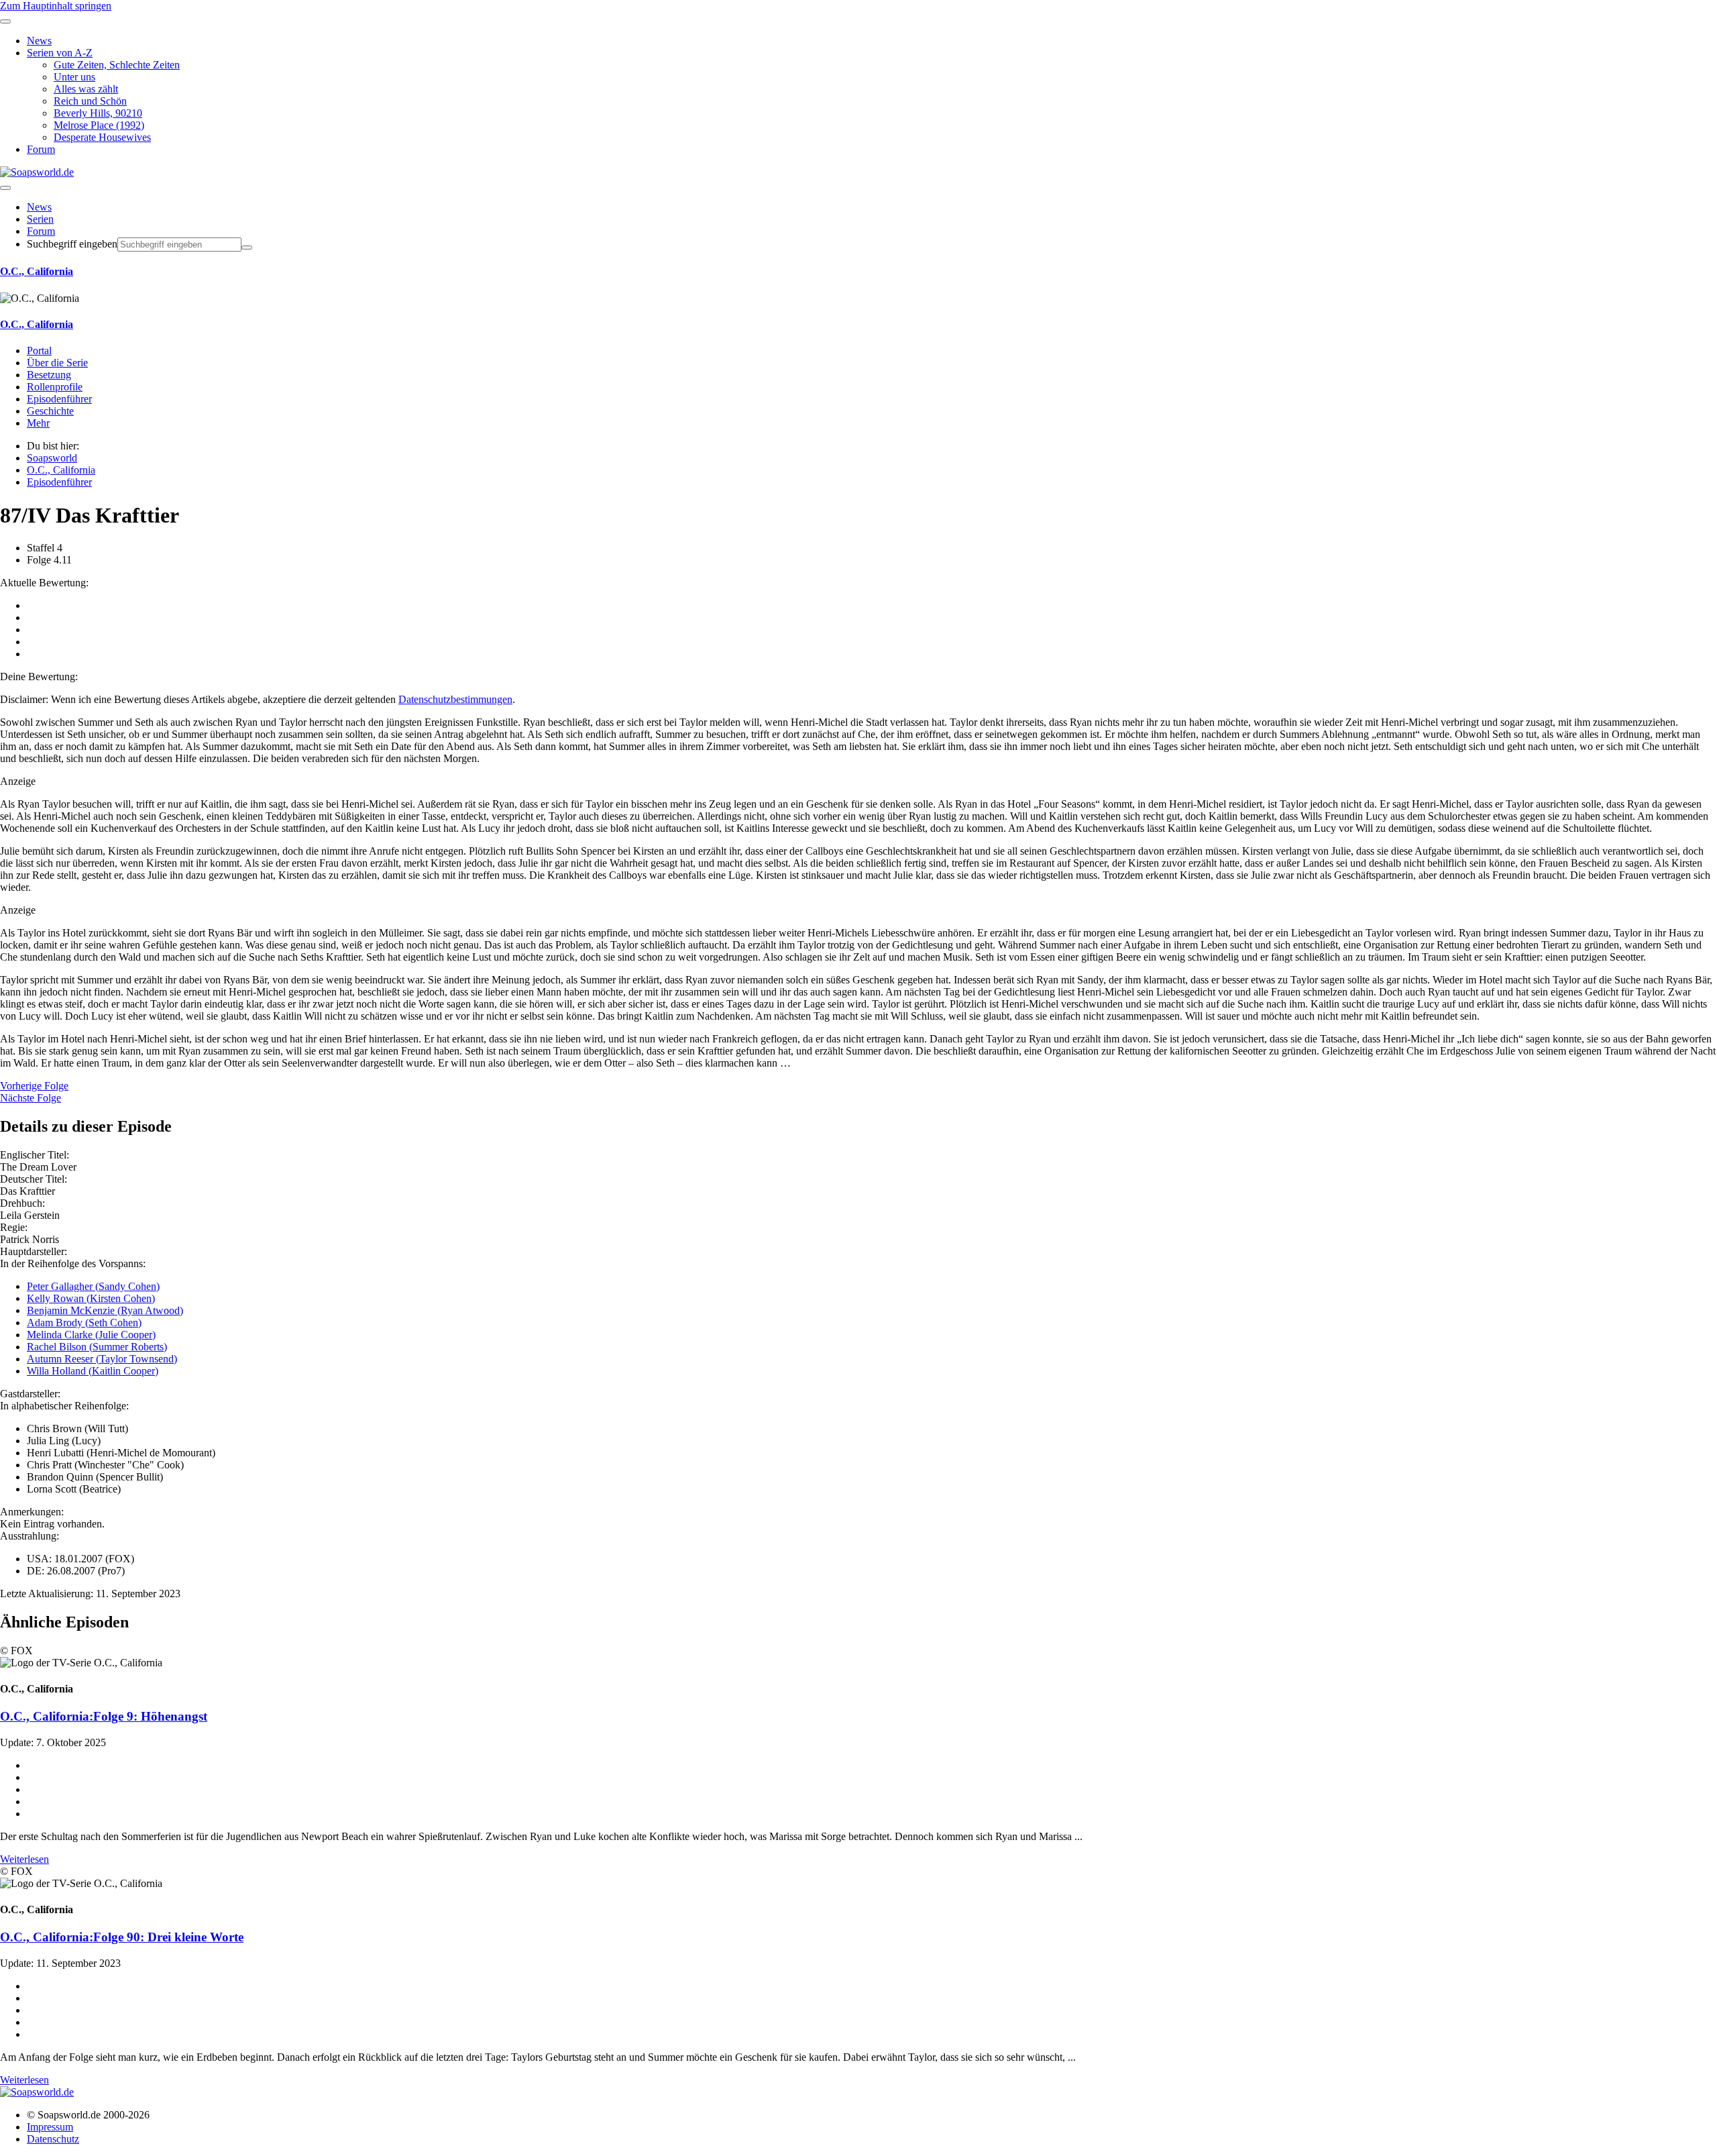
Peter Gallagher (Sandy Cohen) (93, 1286)
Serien (40, 219)
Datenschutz (53, 2139)
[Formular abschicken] (247, 248)
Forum (41, 231)
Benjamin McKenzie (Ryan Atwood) (105, 1310)
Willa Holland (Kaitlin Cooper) (93, 1371)
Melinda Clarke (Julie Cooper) (91, 1335)
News (39, 207)
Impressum (50, 2127)
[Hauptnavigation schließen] (5, 21)
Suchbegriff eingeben (72, 244)
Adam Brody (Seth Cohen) (84, 1323)
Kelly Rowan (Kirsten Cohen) (91, 1298)
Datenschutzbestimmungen (455, 699)
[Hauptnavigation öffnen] (5, 188)
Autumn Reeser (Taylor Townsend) (102, 1359)
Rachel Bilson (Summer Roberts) (97, 1347)
